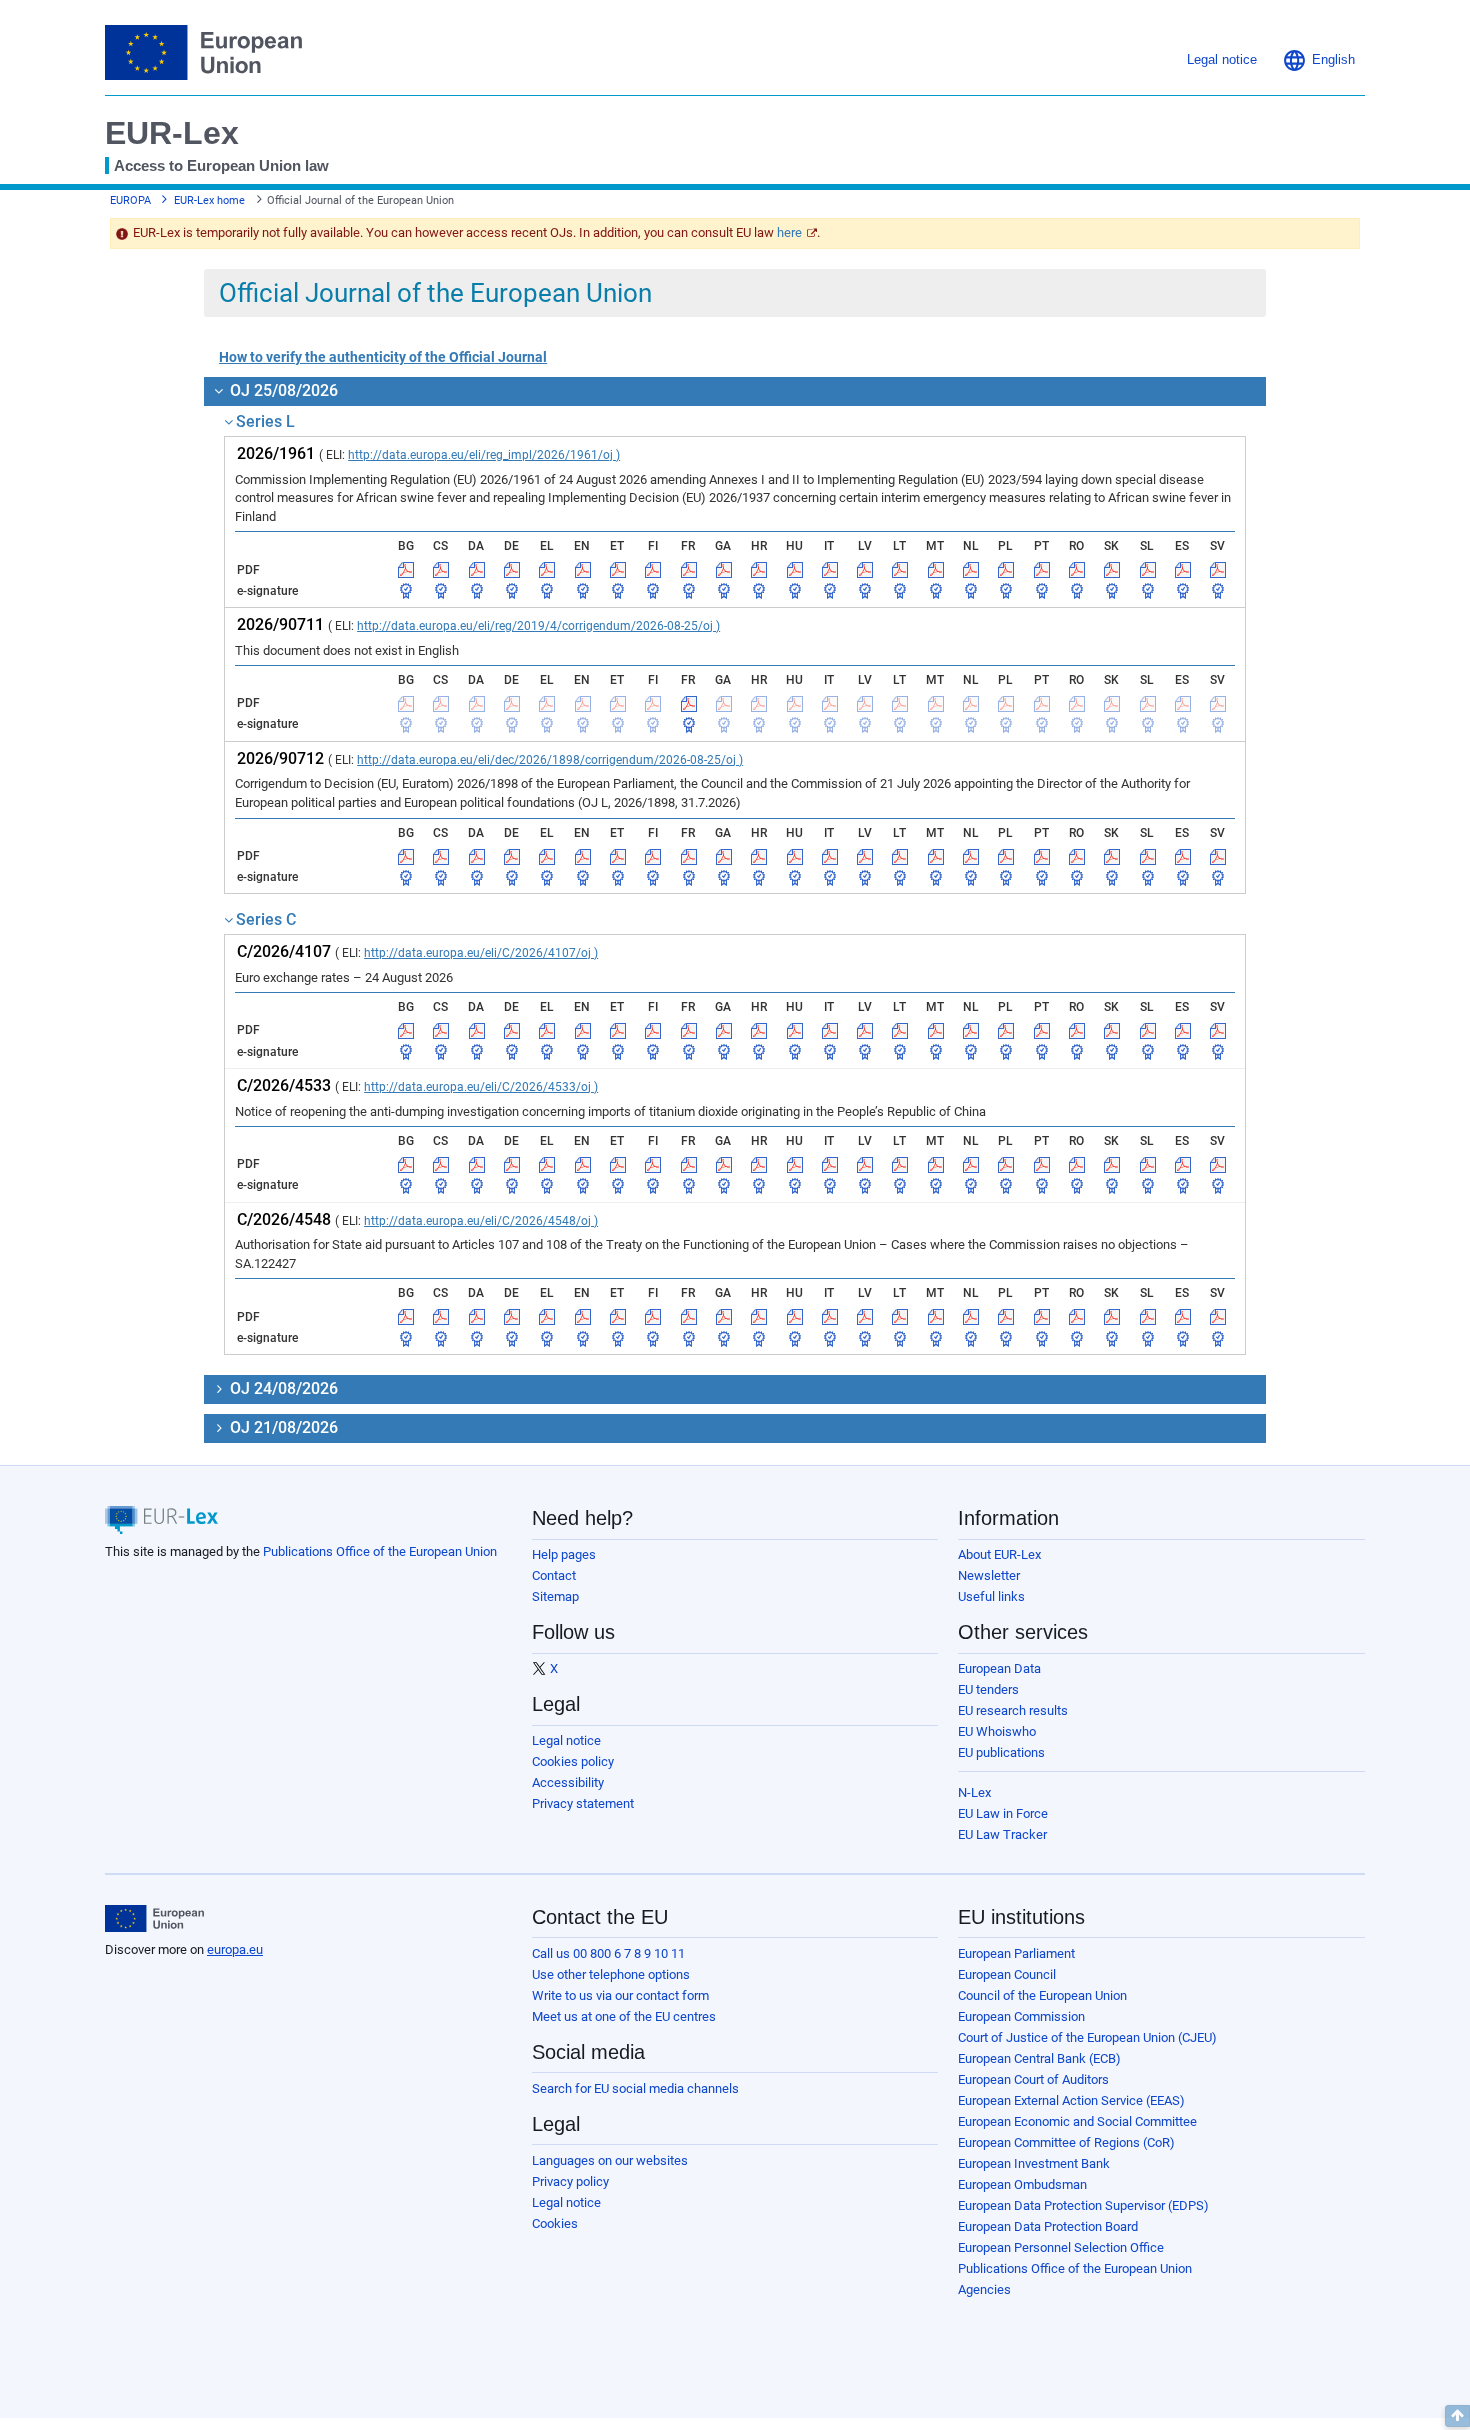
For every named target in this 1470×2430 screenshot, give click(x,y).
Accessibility (568, 1782)
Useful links (991, 1596)
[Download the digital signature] (406, 591)
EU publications (1001, 1752)
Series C (266, 919)
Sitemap (555, 1596)
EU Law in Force (1003, 1813)
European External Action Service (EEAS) (1071, 2100)
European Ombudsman (1022, 2184)
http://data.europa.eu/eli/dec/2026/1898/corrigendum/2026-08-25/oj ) (550, 760)
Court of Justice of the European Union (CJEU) (1087, 2037)
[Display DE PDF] (512, 570)
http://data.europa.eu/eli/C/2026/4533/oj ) (481, 1087)
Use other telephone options (611, 1974)
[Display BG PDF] (406, 570)
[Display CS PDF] (441, 570)
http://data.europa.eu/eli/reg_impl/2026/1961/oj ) (484, 455)
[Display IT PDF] (830, 570)
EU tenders (988, 1689)
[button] (1318, 60)
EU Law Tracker (1002, 1834)
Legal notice (566, 1740)
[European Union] (154, 1919)
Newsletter (989, 1575)
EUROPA (130, 200)
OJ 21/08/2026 (282, 1427)
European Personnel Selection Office (1061, 2247)
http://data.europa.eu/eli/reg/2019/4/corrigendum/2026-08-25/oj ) (538, 626)
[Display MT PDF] (936, 570)
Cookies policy (573, 1761)
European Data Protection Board (1048, 2226)
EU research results (1013, 1710)
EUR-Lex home (209, 200)
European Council (1007, 1974)
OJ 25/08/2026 (282, 390)
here (789, 232)
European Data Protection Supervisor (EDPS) (1083, 2205)
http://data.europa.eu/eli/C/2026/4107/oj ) (481, 953)
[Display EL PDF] (547, 570)
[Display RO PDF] (1077, 570)
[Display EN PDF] (583, 570)
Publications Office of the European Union (380, 1551)
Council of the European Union (1042, 1995)
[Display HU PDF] (795, 570)
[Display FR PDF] (689, 570)
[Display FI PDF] (653, 570)
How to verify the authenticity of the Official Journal (383, 357)
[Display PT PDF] (1042, 570)
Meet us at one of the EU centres (624, 2016)
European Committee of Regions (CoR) (1066, 2142)
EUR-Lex (172, 133)
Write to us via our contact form (620, 1995)
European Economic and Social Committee (1077, 2121)
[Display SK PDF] (1112, 570)
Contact (554, 1575)
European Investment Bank (1034, 2163)
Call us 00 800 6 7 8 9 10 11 (608, 1953)
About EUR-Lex (999, 1554)
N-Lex (974, 1792)
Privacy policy (570, 2181)
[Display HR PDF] (759, 570)
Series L (265, 421)
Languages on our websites (610, 2160)
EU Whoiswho (997, 1731)
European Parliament (1016, 1953)
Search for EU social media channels (635, 2088)
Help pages (564, 1554)
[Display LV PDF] (865, 570)
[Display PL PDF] (1006, 570)
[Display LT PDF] (900, 570)
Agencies (984, 2289)
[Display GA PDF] (724, 570)
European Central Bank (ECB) (1039, 2058)
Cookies (555, 2223)
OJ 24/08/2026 (282, 1388)
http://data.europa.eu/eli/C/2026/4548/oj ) (481, 1221)
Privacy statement (583, 1803)
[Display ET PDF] (618, 570)
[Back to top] (1457, 2416)
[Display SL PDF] (1148, 570)
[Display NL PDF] (971, 570)
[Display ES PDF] (1183, 570)
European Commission (1021, 2016)
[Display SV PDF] (1218, 570)
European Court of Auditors (1033, 2079)
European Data (999, 1668)
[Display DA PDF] (477, 570)
